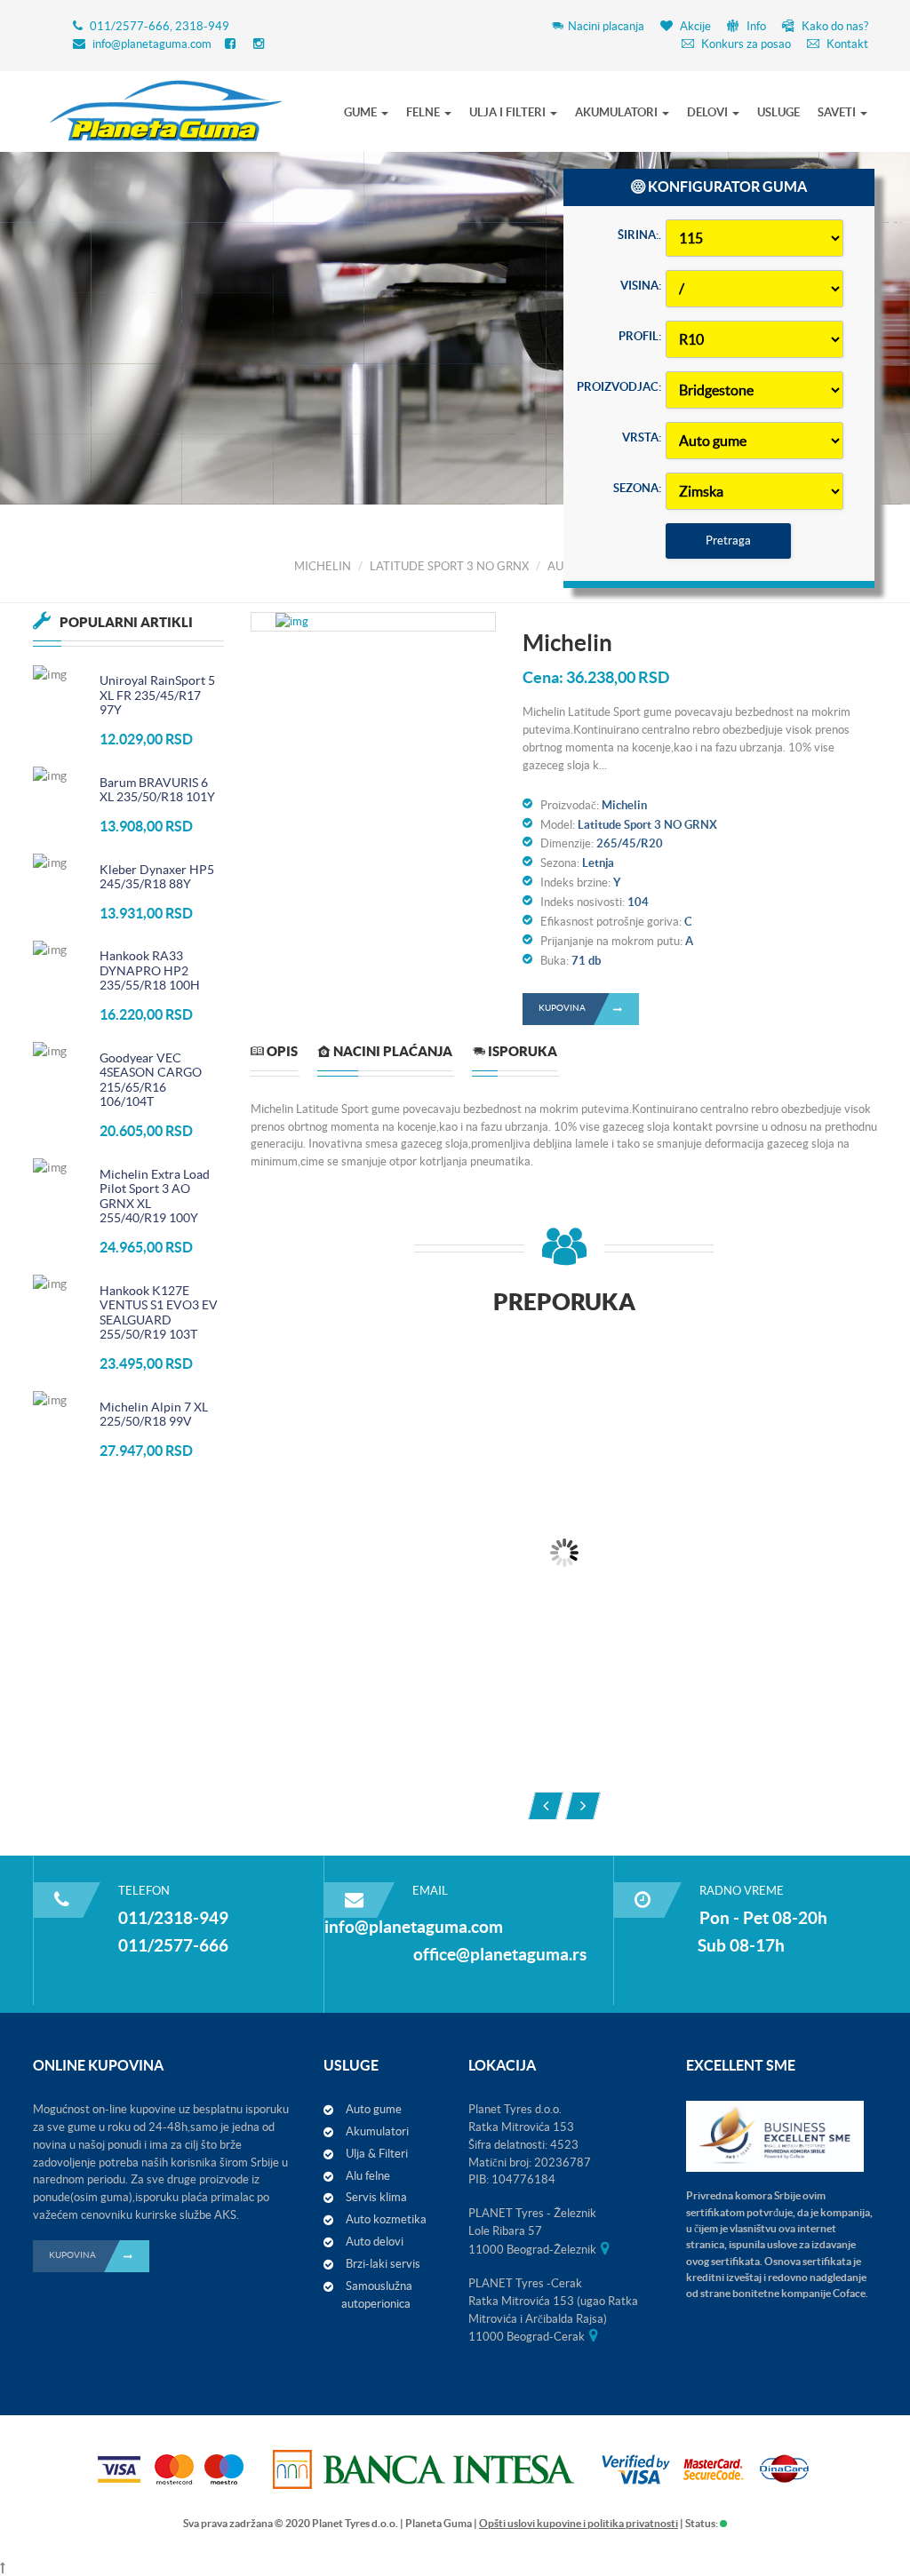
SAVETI (838, 112)
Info (755, 26)
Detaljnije (171, 395)
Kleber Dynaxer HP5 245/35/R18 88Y (157, 877)
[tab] (274, 1058)
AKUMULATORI (618, 112)
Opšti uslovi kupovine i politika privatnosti (579, 2523)
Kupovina (562, 1008)
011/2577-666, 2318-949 (160, 26)
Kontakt (846, 44)
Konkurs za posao (745, 44)
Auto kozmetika (386, 2219)
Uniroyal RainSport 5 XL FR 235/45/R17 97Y (157, 695)
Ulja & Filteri (377, 2154)
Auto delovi (375, 2242)
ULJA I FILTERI (509, 112)
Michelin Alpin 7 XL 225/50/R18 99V (154, 1415)
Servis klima (376, 2197)
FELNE (424, 112)
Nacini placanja (606, 26)
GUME (362, 112)
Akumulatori (377, 2131)
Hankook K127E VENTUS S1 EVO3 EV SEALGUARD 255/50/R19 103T (159, 1313)
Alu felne (368, 2176)
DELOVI (709, 112)
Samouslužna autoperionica (377, 2295)
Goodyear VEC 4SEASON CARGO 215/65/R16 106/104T (151, 1080)
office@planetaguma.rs (500, 1954)
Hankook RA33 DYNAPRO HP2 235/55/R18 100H (150, 970)
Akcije (694, 26)
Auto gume (374, 2109)
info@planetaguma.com (152, 44)
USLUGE (778, 112)
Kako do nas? (834, 26)
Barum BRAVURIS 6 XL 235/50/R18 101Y (157, 790)
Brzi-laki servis (383, 2264)
